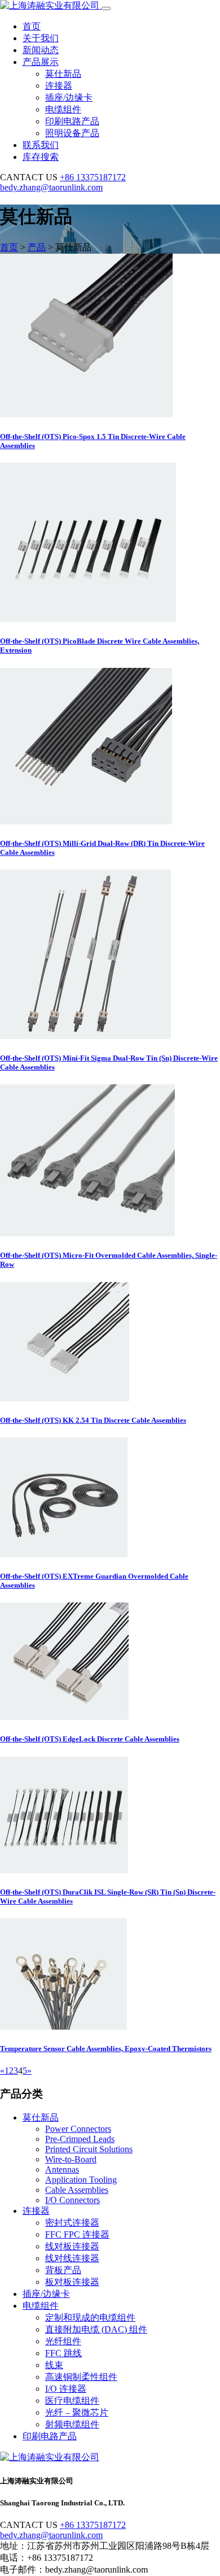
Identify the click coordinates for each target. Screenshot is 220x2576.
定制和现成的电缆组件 (90, 2317)
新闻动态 (41, 50)
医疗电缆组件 (72, 2401)
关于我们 (41, 38)
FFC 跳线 (63, 2353)
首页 (32, 26)
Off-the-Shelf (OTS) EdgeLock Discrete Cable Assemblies (90, 1739)
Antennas (62, 2169)
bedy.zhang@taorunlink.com (51, 187)
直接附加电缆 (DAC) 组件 (96, 2329)
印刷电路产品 (72, 121)
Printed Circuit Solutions (89, 2149)
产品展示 (41, 62)
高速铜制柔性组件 (81, 2377)
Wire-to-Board (71, 2159)
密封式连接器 (72, 2223)
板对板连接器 (72, 2282)
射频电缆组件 (72, 2424)
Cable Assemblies (77, 2190)
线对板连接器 (72, 2246)
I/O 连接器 (66, 2389)
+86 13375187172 (93, 177)
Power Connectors (78, 2129)
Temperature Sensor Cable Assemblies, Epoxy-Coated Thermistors (106, 2049)
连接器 (59, 86)
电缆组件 (63, 109)
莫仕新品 (63, 74)
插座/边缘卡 (69, 97)
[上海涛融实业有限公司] (51, 5)
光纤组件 (63, 2341)
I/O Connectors (72, 2200)
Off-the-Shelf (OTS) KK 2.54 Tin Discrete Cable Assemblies (93, 1420)
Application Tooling (81, 2180)
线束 (54, 2365)
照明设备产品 (72, 133)
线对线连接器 (72, 2258)
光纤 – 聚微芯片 (77, 2412)
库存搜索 (41, 157)
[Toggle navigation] (106, 8)
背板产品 (63, 2270)
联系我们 (41, 145)
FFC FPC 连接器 (77, 2234)
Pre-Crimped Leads (80, 2139)
